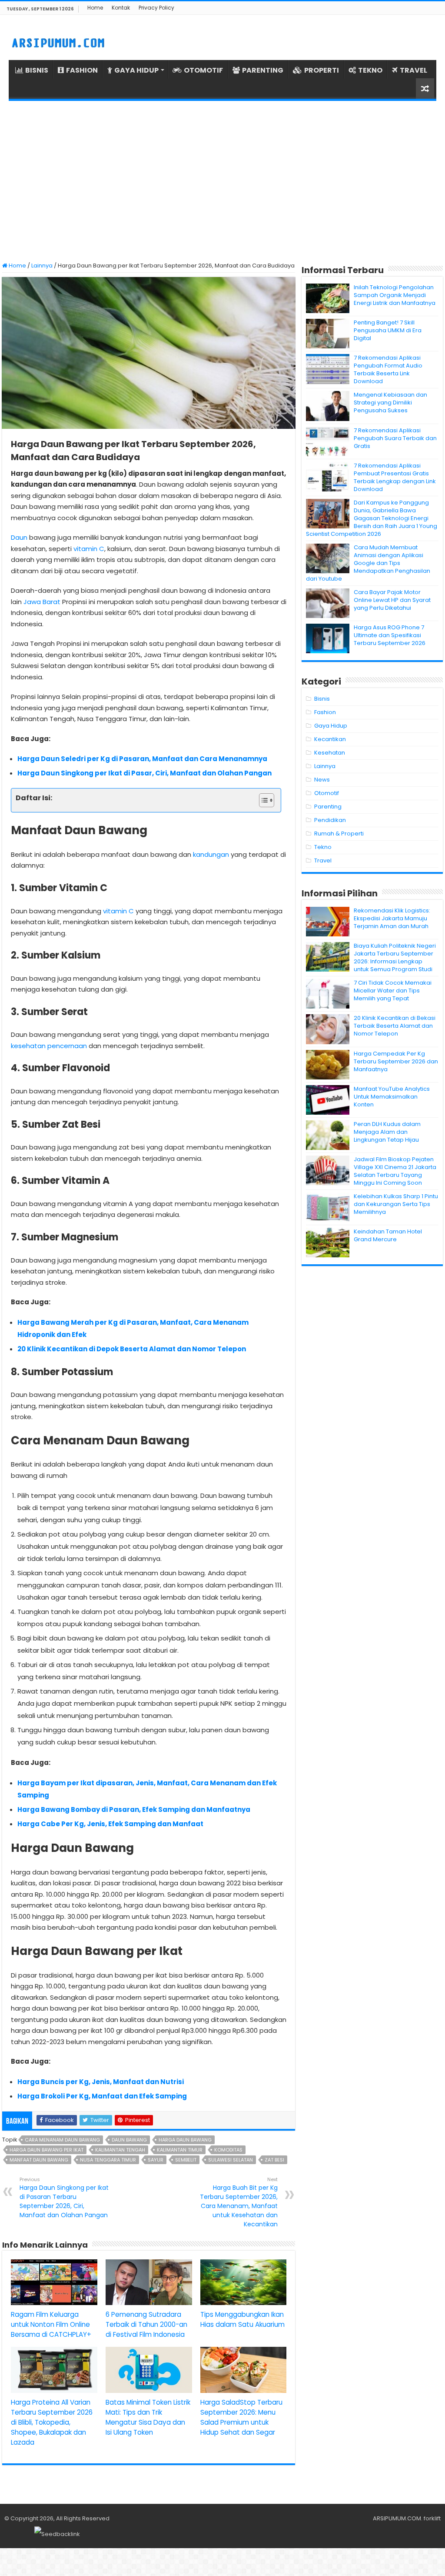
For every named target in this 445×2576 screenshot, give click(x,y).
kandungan (211, 854)
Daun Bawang (129, 2140)
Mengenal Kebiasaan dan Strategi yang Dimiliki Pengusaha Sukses (390, 403)
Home (95, 8)
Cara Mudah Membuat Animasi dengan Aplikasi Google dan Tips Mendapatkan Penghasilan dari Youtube (368, 563)
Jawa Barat (42, 602)
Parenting (328, 807)
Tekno (323, 847)
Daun (19, 537)
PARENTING (263, 70)
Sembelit (186, 2160)
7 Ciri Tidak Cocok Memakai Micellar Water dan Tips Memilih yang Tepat (393, 991)
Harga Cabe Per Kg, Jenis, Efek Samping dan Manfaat (110, 1824)
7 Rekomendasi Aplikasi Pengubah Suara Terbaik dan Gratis (395, 438)
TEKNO (370, 70)
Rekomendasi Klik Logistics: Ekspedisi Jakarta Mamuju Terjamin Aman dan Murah (392, 918)
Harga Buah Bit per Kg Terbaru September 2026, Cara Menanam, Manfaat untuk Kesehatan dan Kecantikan (239, 2202)
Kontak (121, 8)
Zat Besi (274, 2160)
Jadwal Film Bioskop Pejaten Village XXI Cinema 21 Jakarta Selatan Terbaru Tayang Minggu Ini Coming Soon (395, 1171)
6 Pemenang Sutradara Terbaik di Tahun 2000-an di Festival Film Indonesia (146, 2324)
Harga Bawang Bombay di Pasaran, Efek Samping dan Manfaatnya (134, 1809)
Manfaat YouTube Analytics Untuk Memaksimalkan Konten (392, 1097)
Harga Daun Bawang (185, 2140)
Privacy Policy (156, 8)
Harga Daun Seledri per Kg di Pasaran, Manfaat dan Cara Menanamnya (142, 759)
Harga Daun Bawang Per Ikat (46, 2150)
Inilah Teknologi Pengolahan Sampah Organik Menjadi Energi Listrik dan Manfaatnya (395, 295)
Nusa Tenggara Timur (108, 2160)
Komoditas (228, 2150)
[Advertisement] (222, 181)
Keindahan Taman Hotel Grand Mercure (388, 1235)
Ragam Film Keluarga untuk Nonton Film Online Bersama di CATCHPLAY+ (51, 2324)
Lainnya (42, 266)
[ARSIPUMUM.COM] (57, 42)
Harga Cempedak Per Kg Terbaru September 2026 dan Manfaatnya (396, 1061)
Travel (323, 860)
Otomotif (327, 793)
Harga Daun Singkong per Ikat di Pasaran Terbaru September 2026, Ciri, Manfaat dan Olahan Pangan (64, 2198)
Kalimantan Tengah (120, 2150)
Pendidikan (330, 820)
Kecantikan (330, 739)
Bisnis (322, 699)
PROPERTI (322, 70)
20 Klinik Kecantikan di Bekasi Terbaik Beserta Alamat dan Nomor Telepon (395, 1026)
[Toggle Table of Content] (262, 800)
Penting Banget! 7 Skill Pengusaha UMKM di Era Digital (388, 330)
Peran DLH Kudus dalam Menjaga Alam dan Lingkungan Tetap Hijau (387, 1132)
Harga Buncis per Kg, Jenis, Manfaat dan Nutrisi (101, 2082)
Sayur (156, 2160)
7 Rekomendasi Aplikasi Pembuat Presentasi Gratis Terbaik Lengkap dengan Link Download (395, 477)
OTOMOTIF (203, 70)
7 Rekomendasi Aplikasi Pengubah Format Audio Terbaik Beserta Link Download (388, 369)
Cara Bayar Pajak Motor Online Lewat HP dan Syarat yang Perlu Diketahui (392, 600)
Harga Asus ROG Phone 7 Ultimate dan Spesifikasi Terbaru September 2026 (390, 635)
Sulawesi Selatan (231, 2160)
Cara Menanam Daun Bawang (62, 2140)
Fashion (325, 712)
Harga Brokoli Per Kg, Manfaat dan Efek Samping (102, 2096)
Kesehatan (330, 753)
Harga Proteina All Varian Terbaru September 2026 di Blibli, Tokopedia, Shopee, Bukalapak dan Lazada (52, 2422)
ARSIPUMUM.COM (397, 2518)
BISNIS (37, 70)
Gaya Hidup (331, 726)
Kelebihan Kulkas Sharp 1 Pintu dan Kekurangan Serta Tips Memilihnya (396, 1204)
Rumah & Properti (339, 834)
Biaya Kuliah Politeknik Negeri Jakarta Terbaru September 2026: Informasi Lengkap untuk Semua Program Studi (395, 957)
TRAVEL (413, 70)
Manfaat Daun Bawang (39, 2160)
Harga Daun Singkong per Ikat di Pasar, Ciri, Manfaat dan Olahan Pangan (144, 773)
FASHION (82, 70)
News (322, 780)
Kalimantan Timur (180, 2150)
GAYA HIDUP (136, 70)
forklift (432, 2518)
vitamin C (89, 549)
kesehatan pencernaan (49, 1046)
